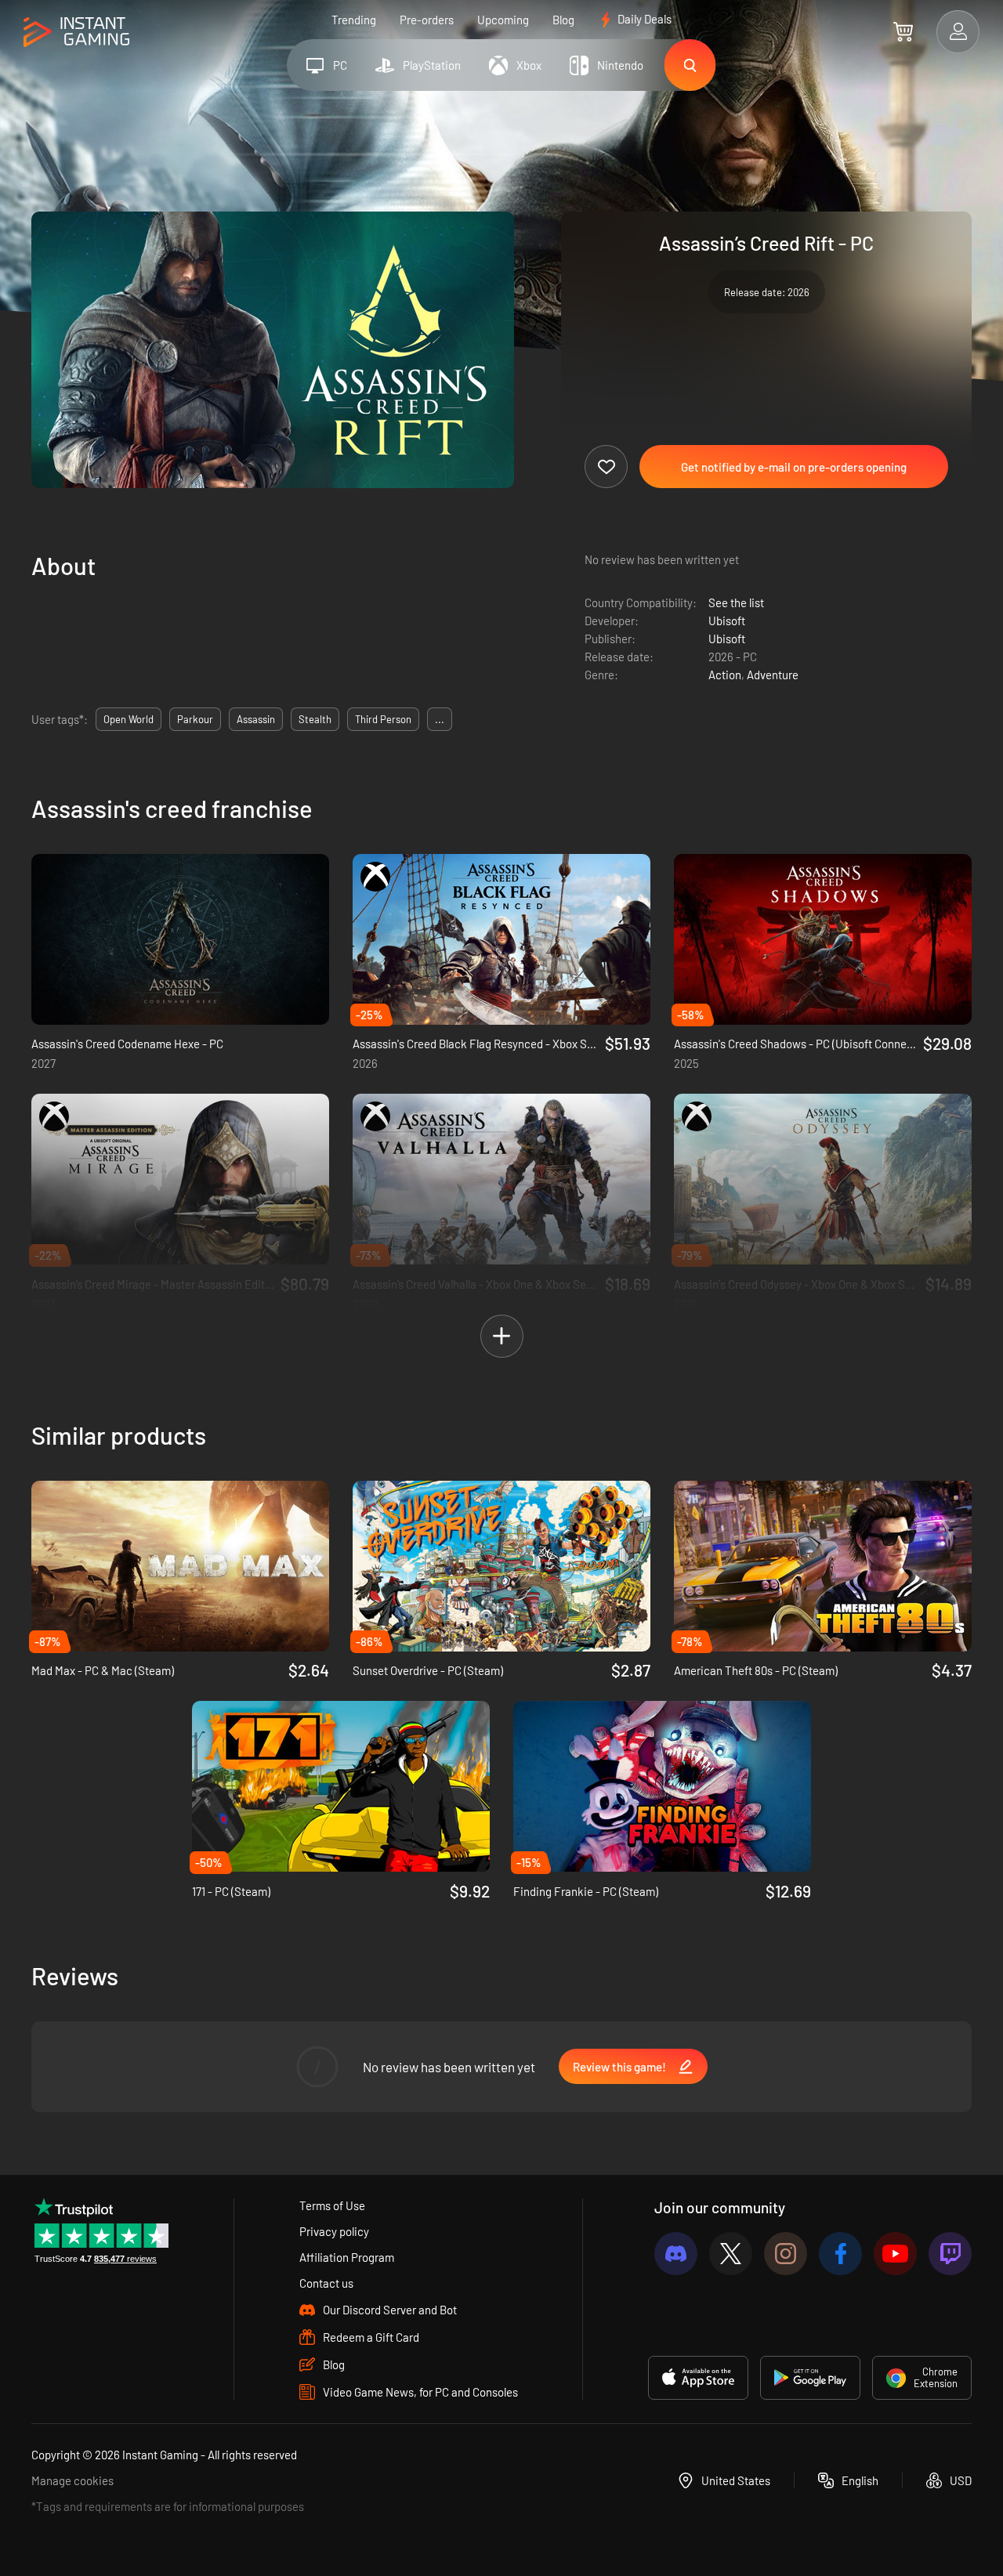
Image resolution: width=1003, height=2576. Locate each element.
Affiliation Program (347, 2257)
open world (129, 719)
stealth (315, 719)
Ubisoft (727, 620)
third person (383, 719)
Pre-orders (427, 20)
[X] (731, 2254)
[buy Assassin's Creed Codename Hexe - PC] (180, 939)
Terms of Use (332, 2205)
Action (725, 675)
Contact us (326, 2283)
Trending (354, 20)
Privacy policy (334, 2231)
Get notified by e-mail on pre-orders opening (794, 467)
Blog (563, 20)
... (440, 719)
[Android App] (810, 2378)
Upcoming (503, 20)
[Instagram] (786, 2254)
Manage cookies (72, 2480)
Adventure (773, 675)
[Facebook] (840, 2254)
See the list (736, 602)
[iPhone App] (698, 2378)
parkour (195, 719)
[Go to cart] (903, 31)
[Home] (76, 33)
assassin (256, 719)
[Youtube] (895, 2254)
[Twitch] (950, 2254)
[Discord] (676, 2254)
